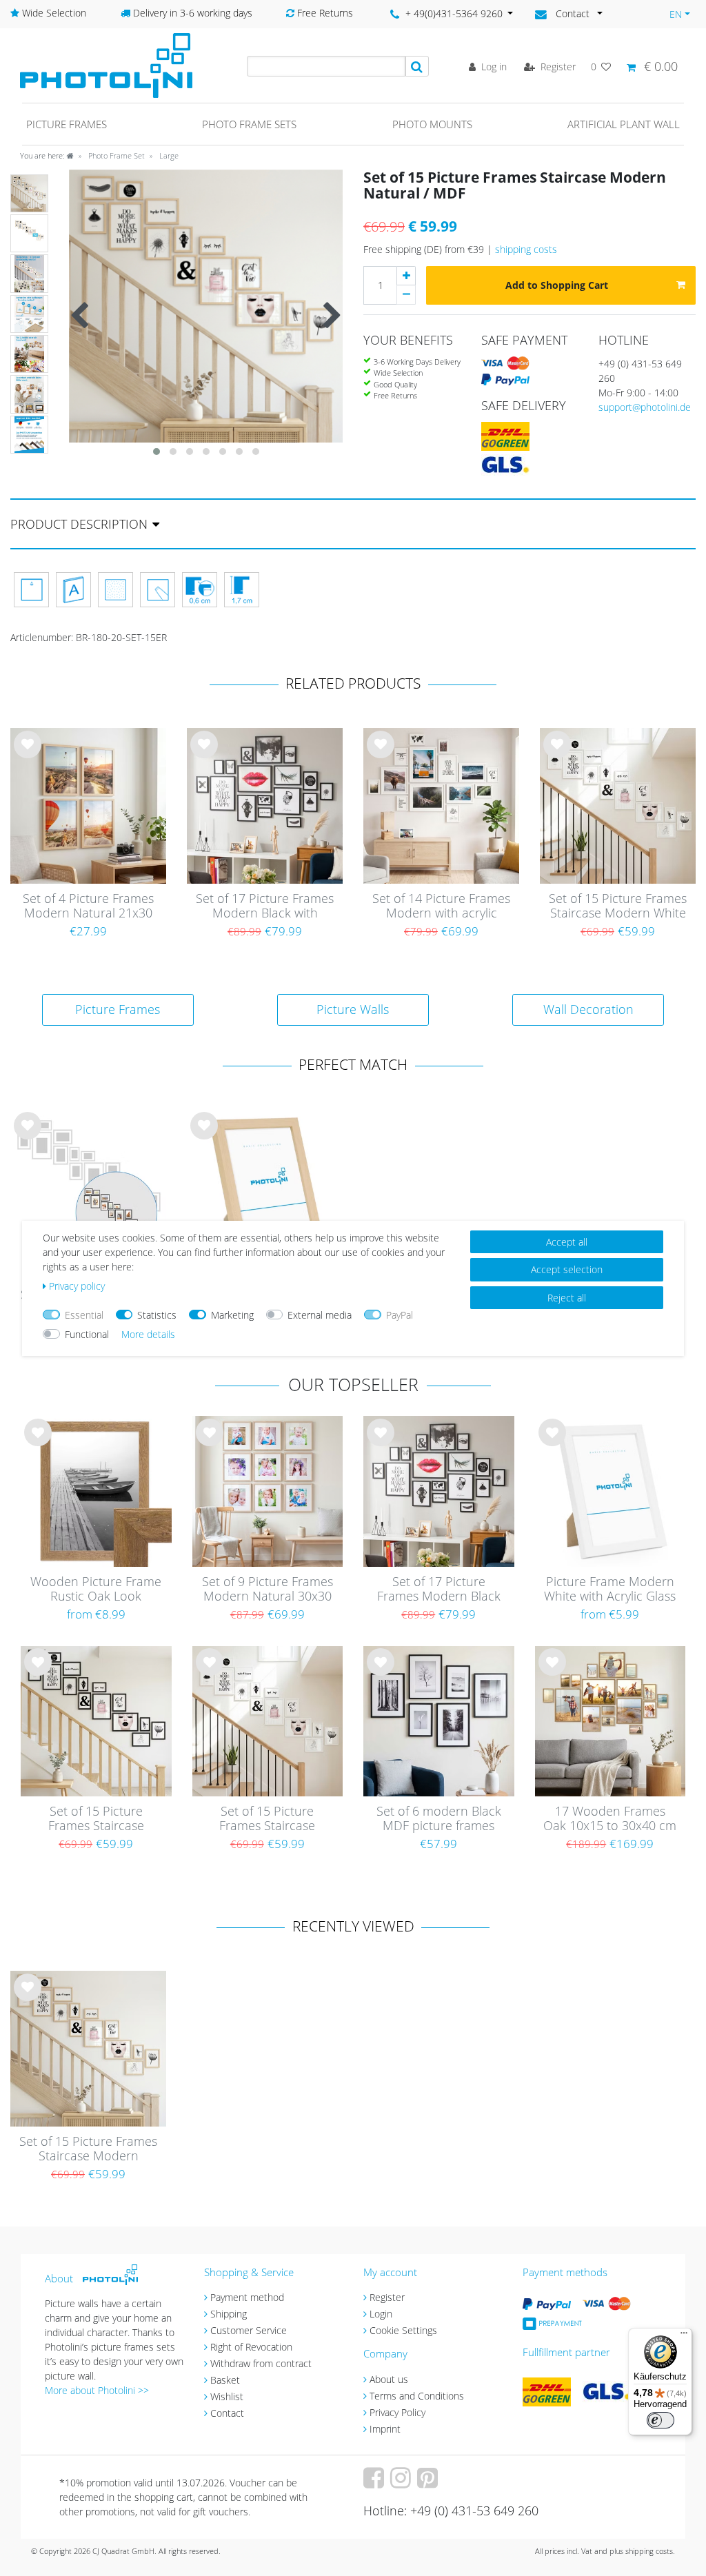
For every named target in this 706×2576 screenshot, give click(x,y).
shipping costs (526, 249)
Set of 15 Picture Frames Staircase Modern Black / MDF (96, 1819)
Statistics (157, 1315)
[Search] (417, 66)
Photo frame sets (249, 124)
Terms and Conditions (417, 2396)
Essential (84, 1315)
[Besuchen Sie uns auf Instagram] (402, 2483)
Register (387, 2297)
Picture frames (67, 124)
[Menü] (684, 2336)
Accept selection (567, 1269)
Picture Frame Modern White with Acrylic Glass (610, 1589)
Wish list (28, 755)
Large (168, 155)
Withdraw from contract (261, 2363)
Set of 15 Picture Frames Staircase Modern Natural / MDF (88, 2149)
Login (381, 2314)
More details (148, 1334)
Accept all (567, 1242)
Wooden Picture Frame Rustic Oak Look (96, 1589)
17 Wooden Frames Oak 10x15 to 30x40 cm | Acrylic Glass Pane (610, 1819)
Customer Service (249, 2330)
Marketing (232, 1315)
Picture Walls (353, 1009)
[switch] (660, 2420)
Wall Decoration (588, 1009)
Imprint (385, 2429)
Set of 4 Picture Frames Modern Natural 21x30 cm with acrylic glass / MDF (88, 906)
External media (320, 1315)
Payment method (247, 2297)
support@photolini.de (645, 407)
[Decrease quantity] (406, 295)
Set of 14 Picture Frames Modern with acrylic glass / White (441, 906)
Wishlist (227, 2396)
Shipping (229, 2314)
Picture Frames (118, 1009)
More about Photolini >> (97, 2390)
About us (389, 2379)
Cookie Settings (403, 2330)
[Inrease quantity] (406, 276)
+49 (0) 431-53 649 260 (640, 371)
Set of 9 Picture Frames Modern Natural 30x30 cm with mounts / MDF (268, 1590)
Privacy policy (77, 1286)
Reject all (567, 1298)
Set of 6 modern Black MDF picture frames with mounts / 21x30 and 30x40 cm (439, 1819)
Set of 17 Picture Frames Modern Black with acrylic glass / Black (265, 906)
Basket (225, 2380)
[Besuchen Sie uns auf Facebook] (375, 2483)
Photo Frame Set (115, 155)
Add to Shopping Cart (557, 285)
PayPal (400, 1315)
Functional (87, 1334)
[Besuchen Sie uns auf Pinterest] (429, 2483)
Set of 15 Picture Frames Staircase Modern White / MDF (618, 906)
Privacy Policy (397, 2412)
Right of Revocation (251, 2347)
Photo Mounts (432, 124)
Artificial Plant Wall (624, 124)
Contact (227, 2413)
